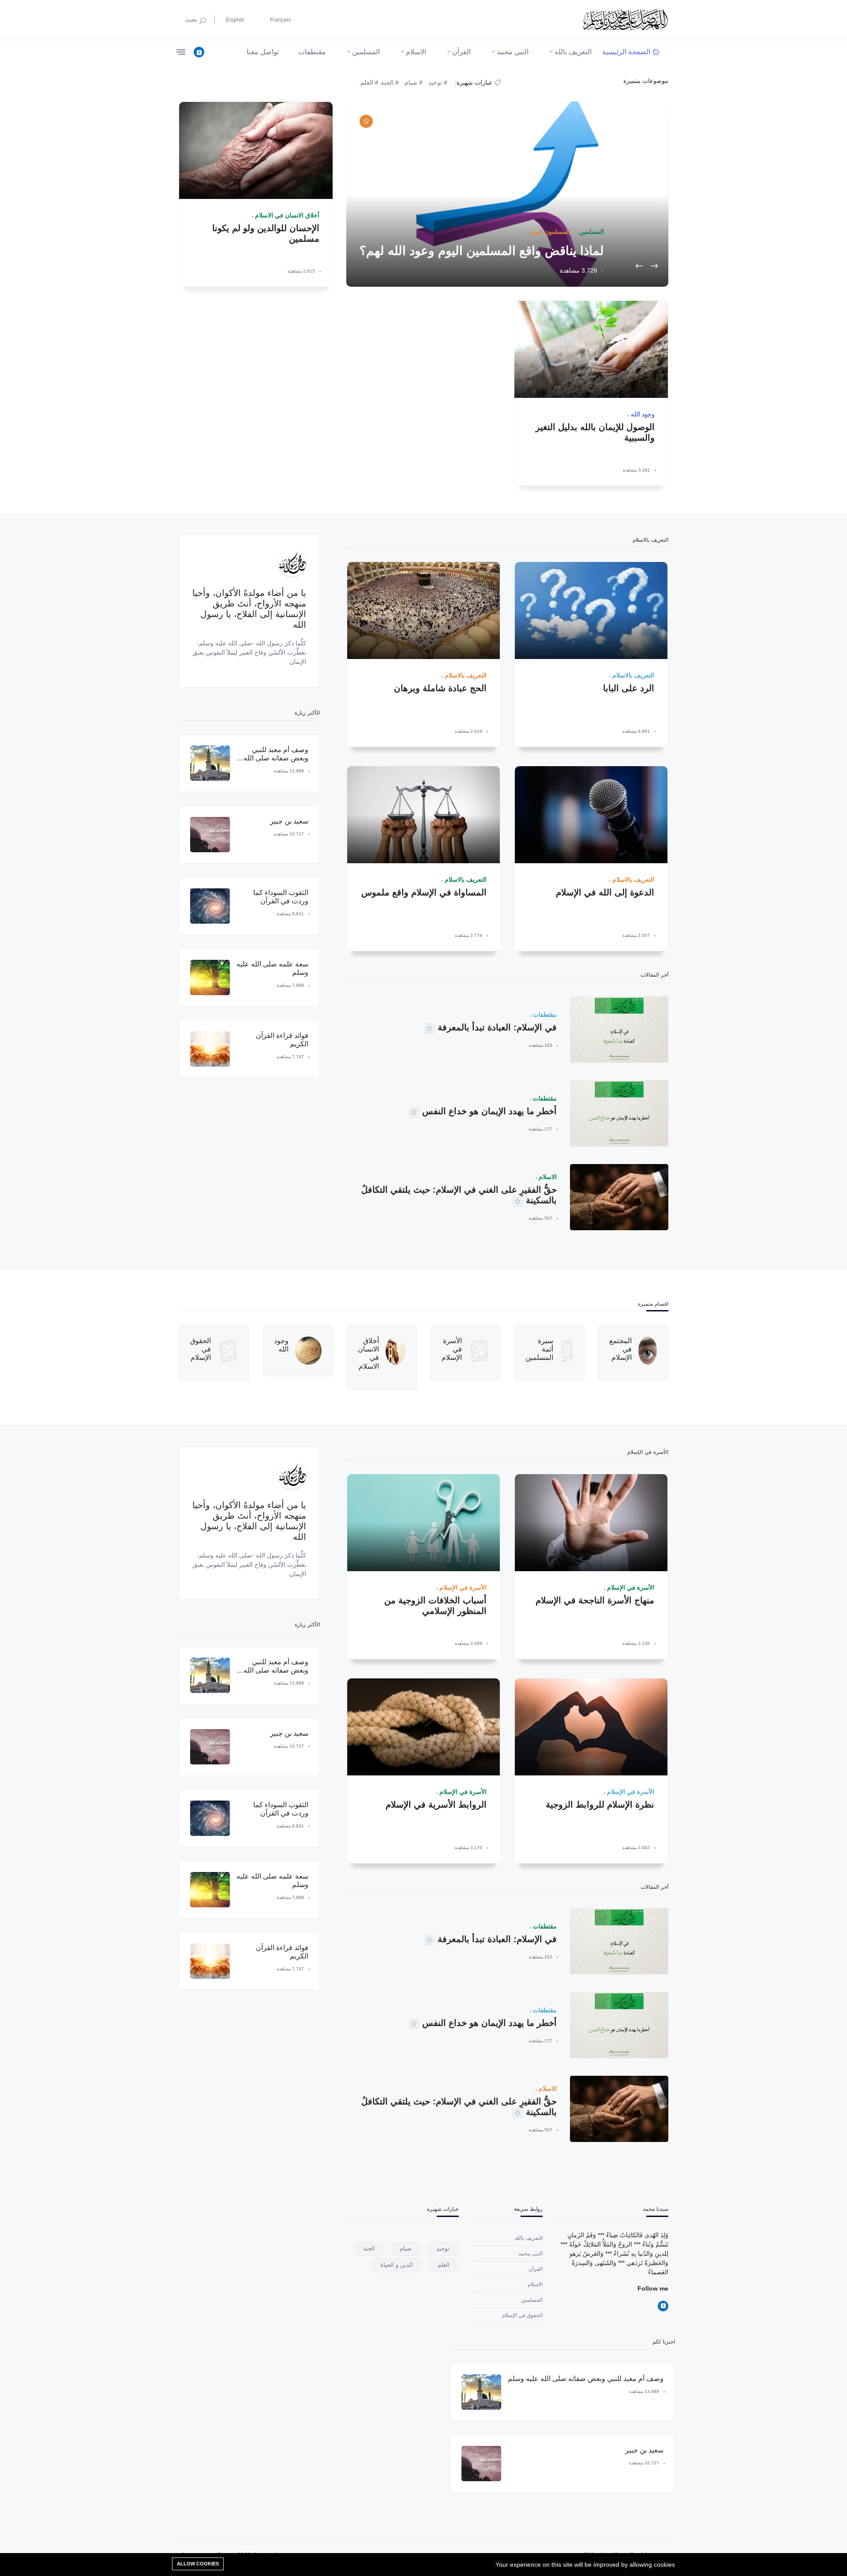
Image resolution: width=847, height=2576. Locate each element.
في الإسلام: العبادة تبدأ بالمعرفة (497, 1027)
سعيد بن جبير (289, 821)
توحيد (443, 2248)
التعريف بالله (573, 52)
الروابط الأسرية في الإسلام (436, 1805)
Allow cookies (198, 2564)
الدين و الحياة (397, 2265)
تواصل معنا (263, 52)
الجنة (369, 2248)
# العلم (370, 82)
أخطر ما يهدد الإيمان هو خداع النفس (489, 1111)
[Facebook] (199, 52)
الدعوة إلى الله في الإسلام (605, 892)
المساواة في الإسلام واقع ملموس (424, 892)
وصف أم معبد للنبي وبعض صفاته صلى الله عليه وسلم (276, 758)
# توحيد (438, 82)
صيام (406, 2248)
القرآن (461, 52)
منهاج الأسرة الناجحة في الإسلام (595, 1600)
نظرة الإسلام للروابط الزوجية (600, 1805)
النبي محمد (513, 52)
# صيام (414, 82)
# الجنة (390, 82)
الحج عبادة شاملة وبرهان (440, 688)
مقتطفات (312, 52)
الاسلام (416, 52)
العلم (444, 2265)
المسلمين (366, 52)
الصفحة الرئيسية (626, 52)
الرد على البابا (629, 688)
